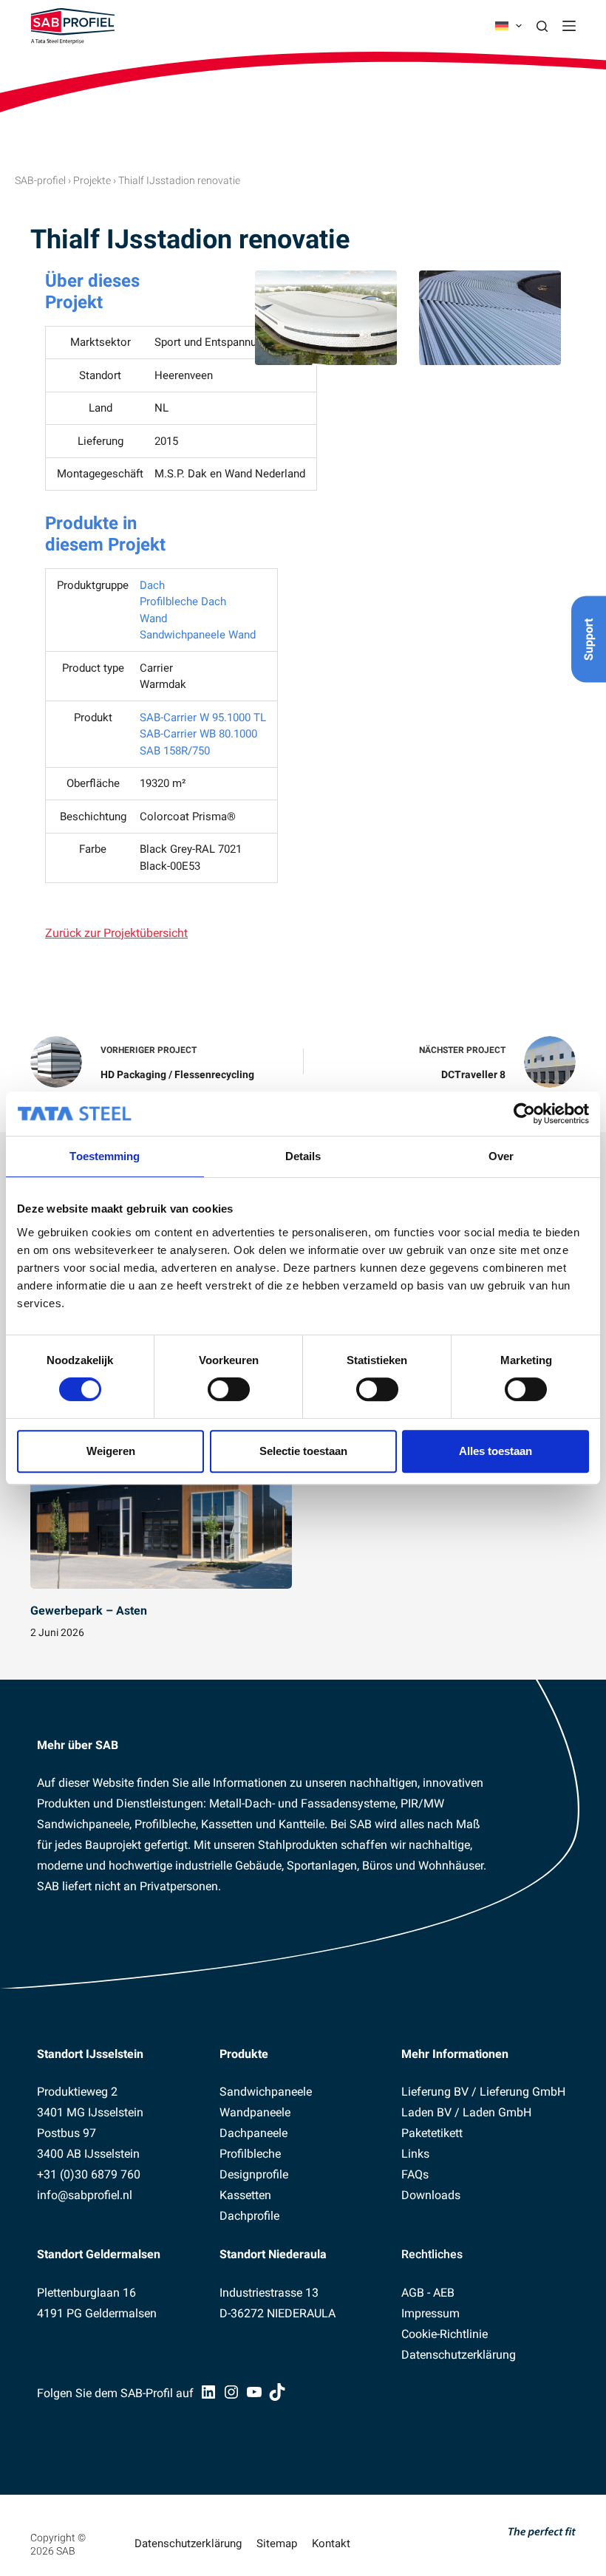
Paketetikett (432, 2133)
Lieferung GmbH (522, 2092)
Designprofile (254, 2174)
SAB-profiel (40, 180)
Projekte (92, 180)
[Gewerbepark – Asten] (161, 1515)
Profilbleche (250, 2154)
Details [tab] (303, 1156)
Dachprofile (249, 2216)
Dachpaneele (253, 2133)
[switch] (229, 1389)
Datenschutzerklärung (459, 2355)
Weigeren (111, 1451)
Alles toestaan (496, 1451)
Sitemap (277, 2543)
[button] (508, 26)
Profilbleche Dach (183, 602)
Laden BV (426, 2112)
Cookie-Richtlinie (445, 2334)
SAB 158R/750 (175, 751)
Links (415, 2154)
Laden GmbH (497, 2112)
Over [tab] (501, 1156)
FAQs (415, 2174)
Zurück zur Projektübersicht (116, 933)
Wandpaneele (255, 2112)
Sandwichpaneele (266, 2092)
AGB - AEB (428, 2293)
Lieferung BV (435, 2092)
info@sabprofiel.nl (85, 2195)
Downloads (431, 2195)
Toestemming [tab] (105, 1156)
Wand (153, 619)
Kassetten (245, 2195)
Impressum (430, 2313)
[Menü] (569, 26)
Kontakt (331, 2543)
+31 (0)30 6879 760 (89, 2174)
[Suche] (542, 26)
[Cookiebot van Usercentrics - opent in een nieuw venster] (524, 1114)
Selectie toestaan (303, 1451)
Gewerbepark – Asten (89, 1611)
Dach (152, 585)
